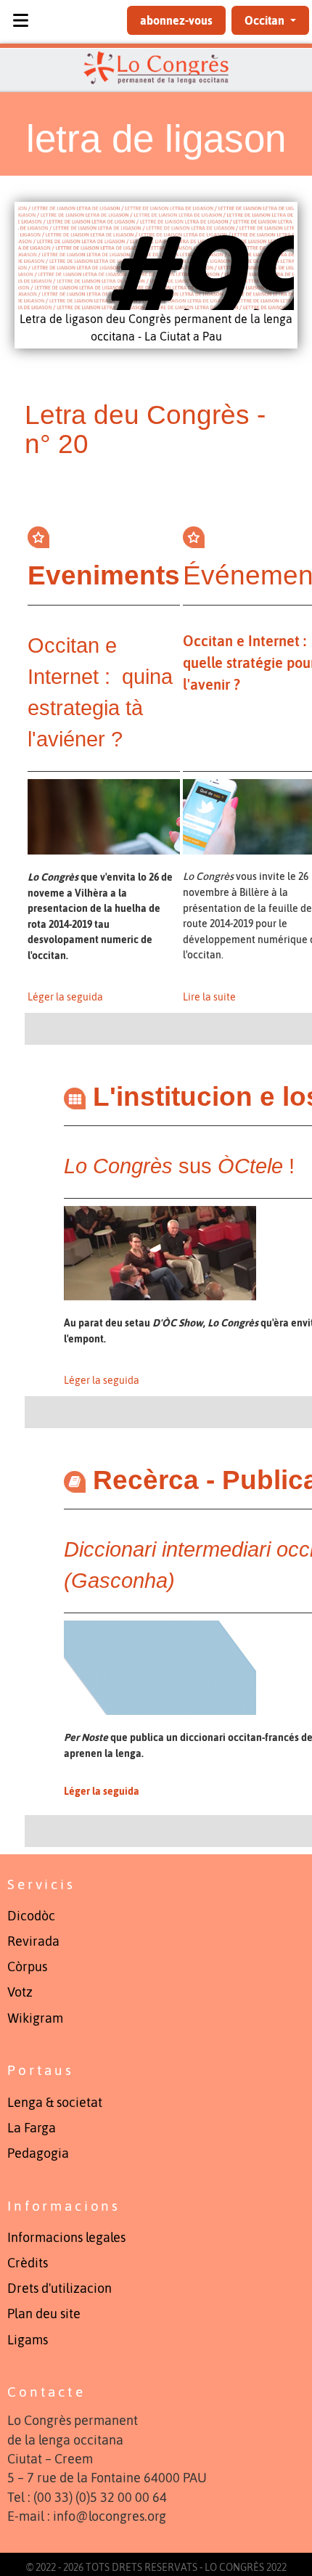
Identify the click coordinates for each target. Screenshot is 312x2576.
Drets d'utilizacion (59, 2288)
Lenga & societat (55, 2103)
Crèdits (28, 2263)
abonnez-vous (176, 20)
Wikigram (35, 2018)
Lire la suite (209, 997)
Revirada (33, 1941)
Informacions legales (66, 2238)
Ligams (28, 2340)
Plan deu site (44, 2314)
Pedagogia (38, 2153)
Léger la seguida (65, 997)
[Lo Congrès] (156, 68)
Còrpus (27, 1967)
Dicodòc (31, 1916)
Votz (20, 1992)
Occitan (266, 20)
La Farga (32, 2128)
